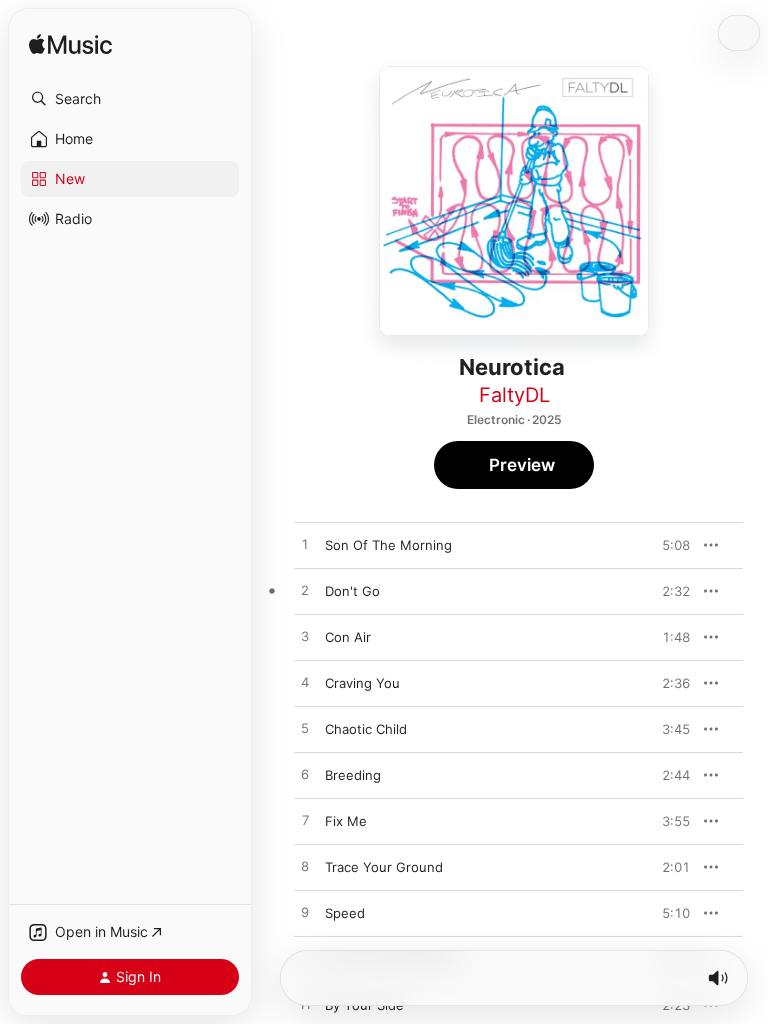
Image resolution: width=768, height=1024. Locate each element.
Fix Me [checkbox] (346, 821)
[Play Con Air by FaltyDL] (305, 637)
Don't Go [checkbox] (352, 591)
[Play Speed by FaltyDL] (305, 913)
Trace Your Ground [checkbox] (384, 867)
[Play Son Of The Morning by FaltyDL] (305, 545)
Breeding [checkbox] (353, 775)
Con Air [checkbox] (348, 637)
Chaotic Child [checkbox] (366, 729)
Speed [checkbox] (345, 913)
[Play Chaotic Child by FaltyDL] (305, 729)
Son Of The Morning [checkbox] (388, 545)
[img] (70, 45)
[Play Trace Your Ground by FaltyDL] (305, 867)
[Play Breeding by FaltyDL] (305, 775)
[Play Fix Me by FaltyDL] (305, 821)
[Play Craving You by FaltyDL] (305, 683)
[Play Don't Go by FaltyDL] (305, 591)
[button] (130, 99)
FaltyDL (514, 395)
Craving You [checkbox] (362, 683)
